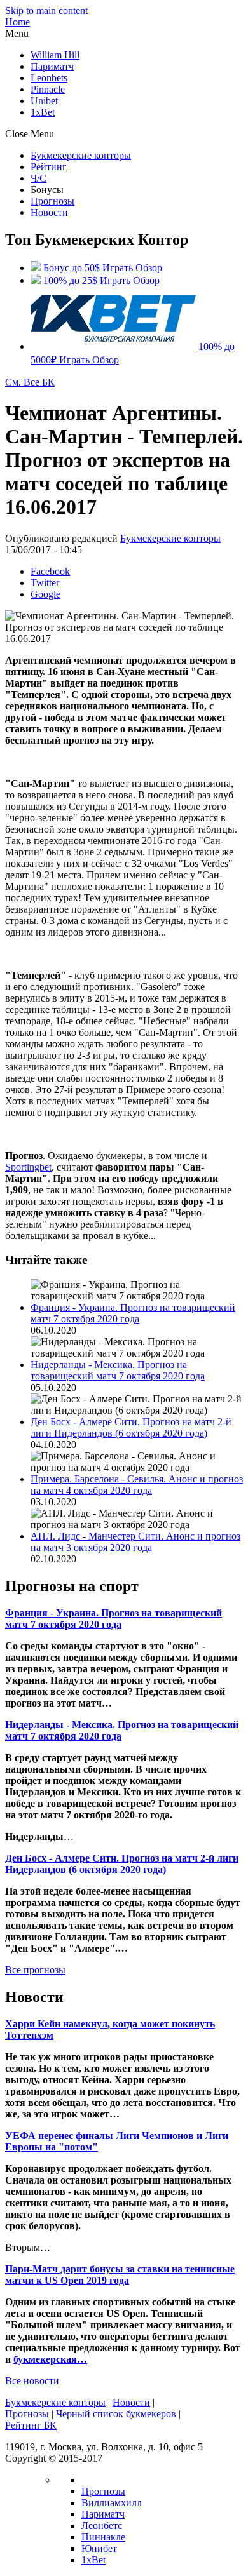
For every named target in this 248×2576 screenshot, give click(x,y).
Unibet (44, 101)
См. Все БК (30, 382)
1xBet (43, 112)
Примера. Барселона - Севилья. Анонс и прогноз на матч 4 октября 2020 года (137, 1485)
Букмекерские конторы (81, 155)
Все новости (32, 2381)
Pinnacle (48, 89)
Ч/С (38, 178)
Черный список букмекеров (116, 2414)
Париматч (52, 66)
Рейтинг (49, 167)
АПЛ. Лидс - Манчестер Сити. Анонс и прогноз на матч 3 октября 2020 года (135, 1542)
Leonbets (49, 78)
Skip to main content (46, 10)
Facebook (50, 571)
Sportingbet (28, 1167)
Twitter (45, 583)
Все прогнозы (35, 1970)
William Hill (55, 55)
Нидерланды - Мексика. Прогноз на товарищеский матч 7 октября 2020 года (118, 1370)
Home (17, 22)
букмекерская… (50, 2359)
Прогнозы (52, 201)
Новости (49, 212)
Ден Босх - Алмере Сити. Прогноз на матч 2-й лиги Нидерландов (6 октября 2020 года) (131, 1427)
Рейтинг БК (31, 2425)
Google (45, 594)
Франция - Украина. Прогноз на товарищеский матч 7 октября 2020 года (133, 1313)
